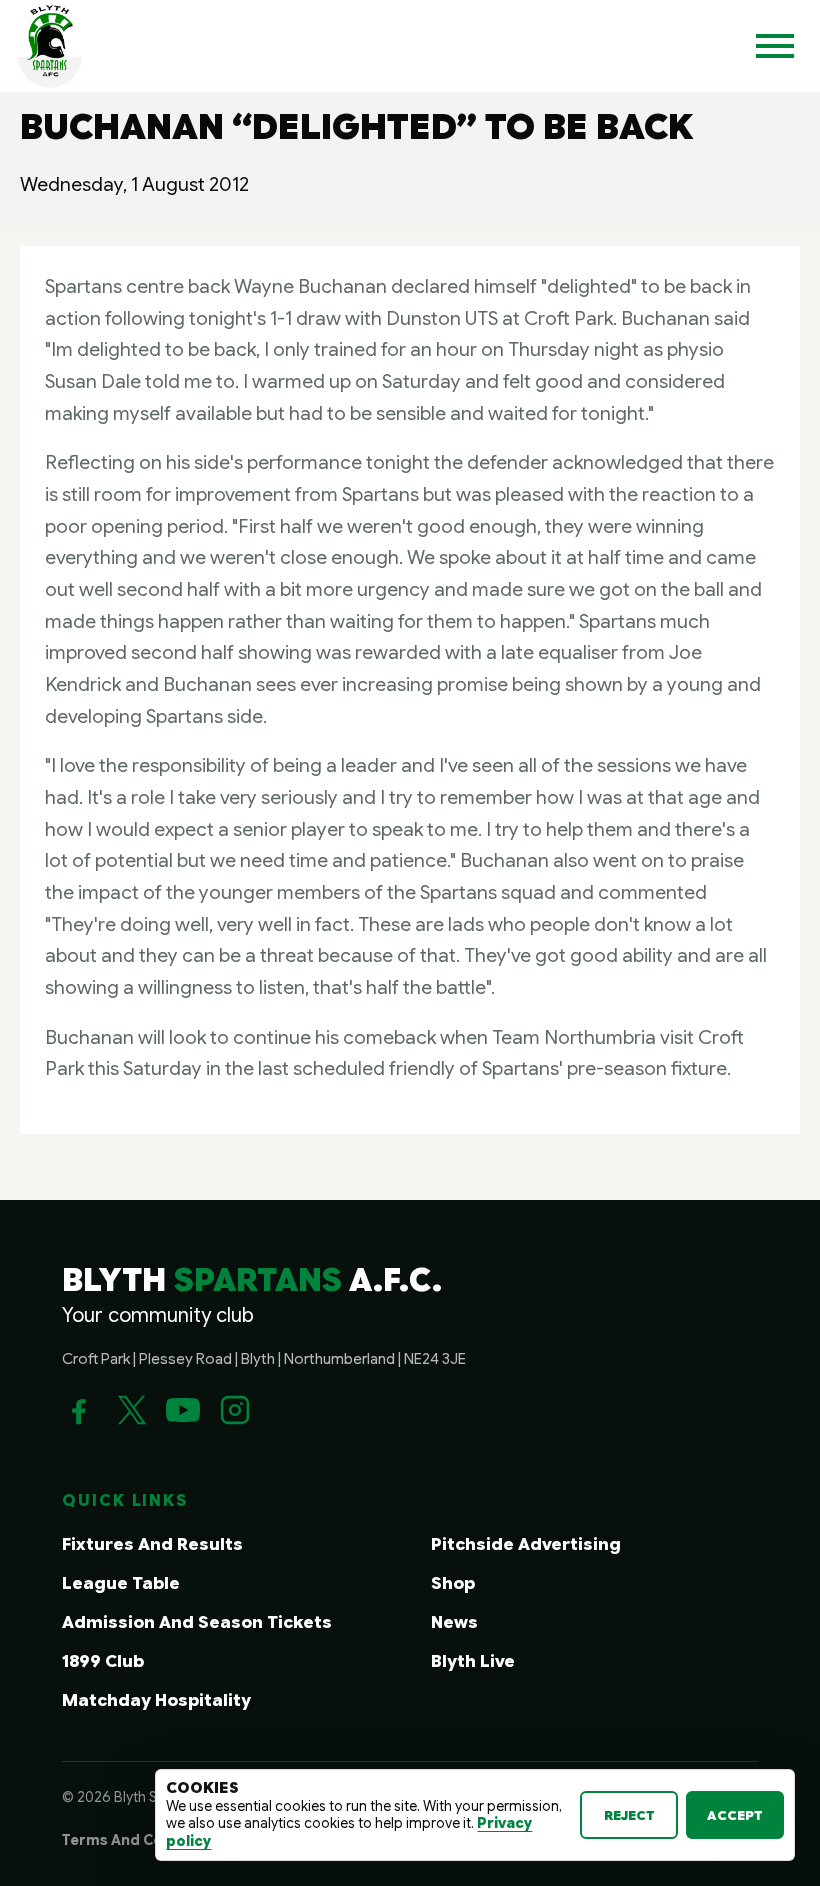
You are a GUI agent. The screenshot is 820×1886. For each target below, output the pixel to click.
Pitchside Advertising (526, 1544)
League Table (121, 1583)
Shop (453, 1583)
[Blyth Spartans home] (50, 46)
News (454, 1622)
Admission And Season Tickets (197, 1622)
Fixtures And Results (152, 1544)
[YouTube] (183, 1410)
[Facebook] (79, 1410)
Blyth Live (473, 1661)
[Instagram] (235, 1410)
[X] (131, 1410)
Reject (629, 1815)
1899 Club (103, 1661)
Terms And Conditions (143, 1840)
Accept (735, 1815)
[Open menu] (775, 46)
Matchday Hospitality (156, 1700)
